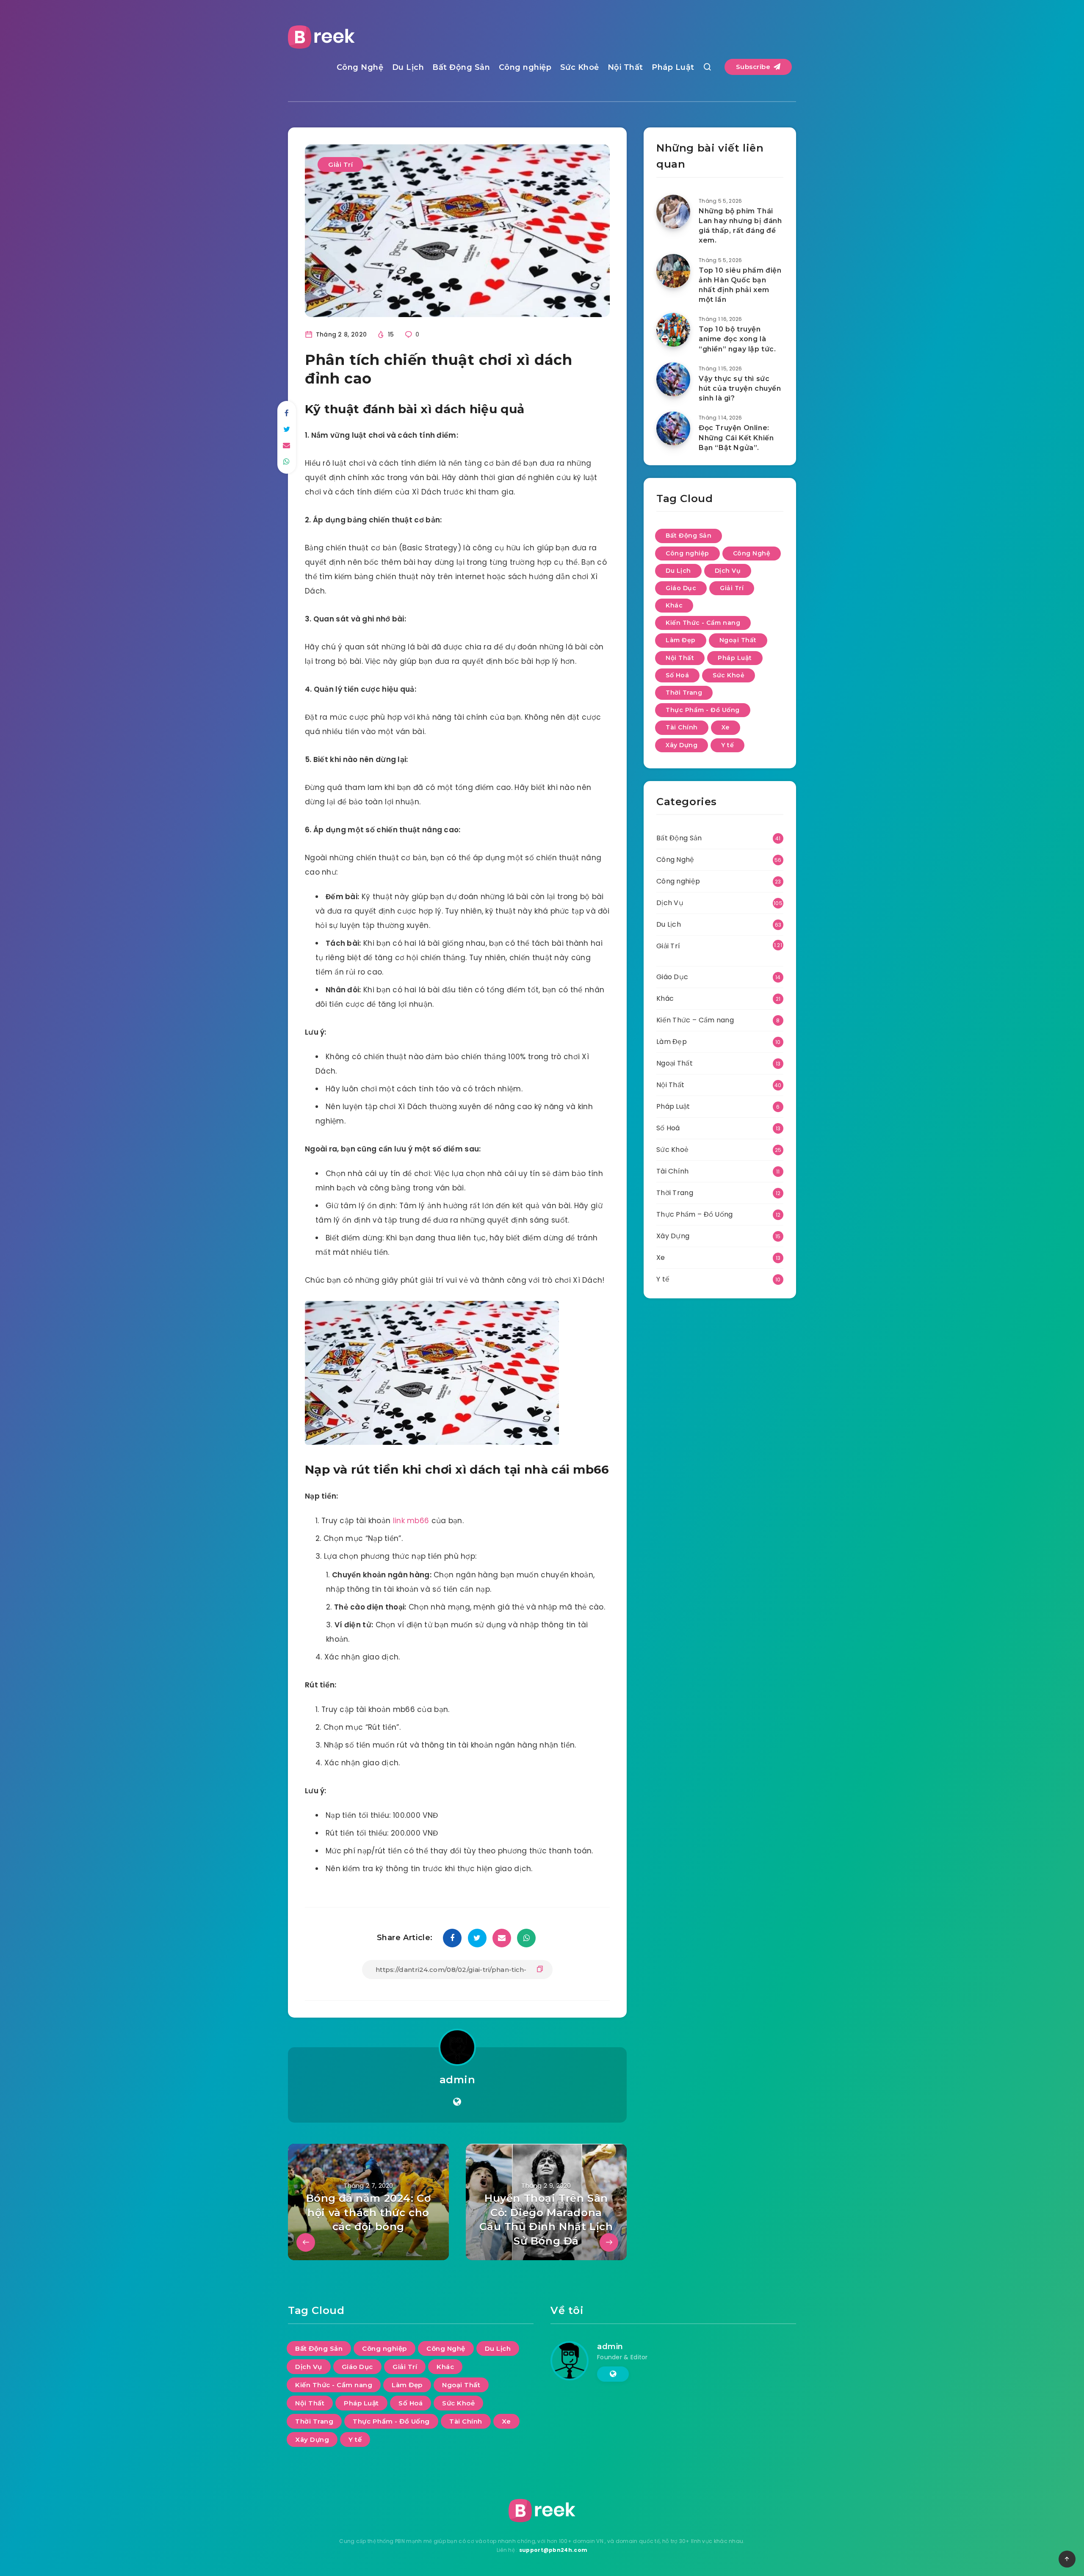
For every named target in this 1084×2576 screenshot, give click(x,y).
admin (458, 2080)
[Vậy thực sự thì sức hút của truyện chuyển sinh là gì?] (673, 379)
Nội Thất (625, 67)
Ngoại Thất (738, 640)
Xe (726, 727)
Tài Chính (682, 727)
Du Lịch (408, 67)
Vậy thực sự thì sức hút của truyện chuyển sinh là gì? (740, 388)
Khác (674, 605)
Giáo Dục (681, 588)
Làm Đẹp (681, 640)
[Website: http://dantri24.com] (457, 2102)
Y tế (727, 745)
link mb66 (411, 1521)
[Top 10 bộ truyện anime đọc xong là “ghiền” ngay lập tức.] (673, 330)
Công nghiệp (525, 67)
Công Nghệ (360, 67)
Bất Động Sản (461, 67)
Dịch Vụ (728, 571)
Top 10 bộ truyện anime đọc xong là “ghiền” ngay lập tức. (737, 339)
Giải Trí (340, 164)
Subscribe (754, 67)
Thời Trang (684, 693)
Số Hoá (677, 675)
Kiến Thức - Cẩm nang (703, 623)
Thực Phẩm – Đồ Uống (695, 1214)
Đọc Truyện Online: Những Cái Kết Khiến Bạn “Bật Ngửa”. (736, 438)
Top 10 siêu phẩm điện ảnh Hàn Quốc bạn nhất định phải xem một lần (740, 285)
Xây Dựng (682, 745)
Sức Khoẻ (580, 67)
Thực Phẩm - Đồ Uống (703, 710)
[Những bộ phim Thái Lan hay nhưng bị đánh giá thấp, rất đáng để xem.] (673, 212)
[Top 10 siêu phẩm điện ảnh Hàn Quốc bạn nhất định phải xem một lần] (673, 271)
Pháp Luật (673, 67)
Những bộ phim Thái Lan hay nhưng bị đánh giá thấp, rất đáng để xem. (740, 226)
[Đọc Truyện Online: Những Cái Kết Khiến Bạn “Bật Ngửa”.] (673, 428)
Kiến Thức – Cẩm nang (695, 1020)
